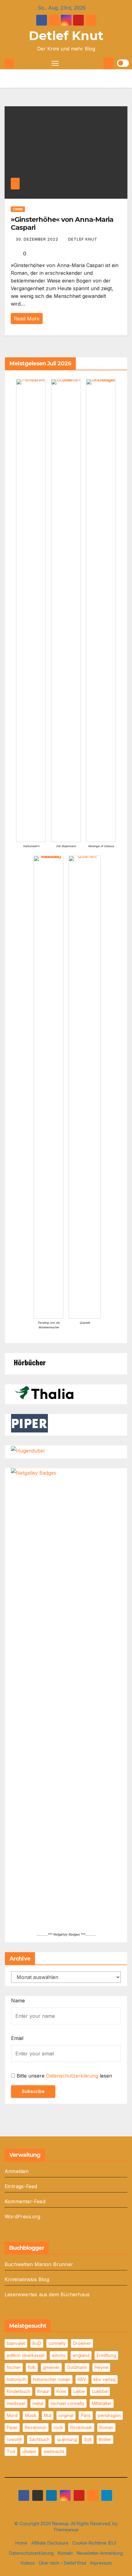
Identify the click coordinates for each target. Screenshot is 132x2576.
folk (32, 2367)
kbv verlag (105, 2379)
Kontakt (65, 2553)
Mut (48, 2415)
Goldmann (77, 2367)
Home (21, 2543)
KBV (82, 2379)
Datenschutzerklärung (72, 2076)
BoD (37, 2343)
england (81, 2355)
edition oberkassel (26, 2355)
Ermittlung (106, 2355)
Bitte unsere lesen (64, 2076)
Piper (12, 2427)
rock (58, 2427)
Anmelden (17, 2171)
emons (59, 2355)
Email (17, 2038)
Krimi (61, 2391)
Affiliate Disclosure (50, 2543)
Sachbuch (39, 2439)
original (66, 2415)
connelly (57, 2343)
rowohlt (14, 2439)
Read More (27, 319)
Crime (18, 209)
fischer (14, 2367)
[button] (98, 63)
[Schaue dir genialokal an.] (29, 1362)
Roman (106, 2427)
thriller (105, 2439)
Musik (31, 2415)
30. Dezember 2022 (38, 239)
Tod (11, 2451)
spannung (67, 2439)
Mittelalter (102, 2403)
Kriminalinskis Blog (27, 2279)
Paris (86, 2415)
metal (38, 2403)
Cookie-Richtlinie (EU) (94, 2543)
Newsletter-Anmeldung (100, 2553)
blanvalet (16, 2343)
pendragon (109, 2415)
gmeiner (51, 2367)
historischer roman (52, 2379)
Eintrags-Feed (21, 2186)
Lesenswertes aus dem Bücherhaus (47, 2294)
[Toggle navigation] (55, 63)
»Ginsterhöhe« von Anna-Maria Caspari (62, 223)
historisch (16, 2379)
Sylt (88, 2439)
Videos (27, 2563)
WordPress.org (23, 2216)
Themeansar (66, 2530)
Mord (12, 2415)
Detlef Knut (66, 36)
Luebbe (100, 2391)
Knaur (43, 2391)
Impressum (101, 2563)
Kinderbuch (18, 2391)
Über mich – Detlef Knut (62, 2563)
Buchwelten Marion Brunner (39, 2264)
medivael (16, 2403)
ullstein (29, 2451)
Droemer (82, 2343)
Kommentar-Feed (25, 2201)
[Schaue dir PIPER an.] (29, 1423)
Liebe (79, 2391)
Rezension (36, 2427)
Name (18, 2001)
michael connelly (68, 2403)
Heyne (101, 2367)
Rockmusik (81, 2427)
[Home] (9, 63)
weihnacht (54, 2451)
